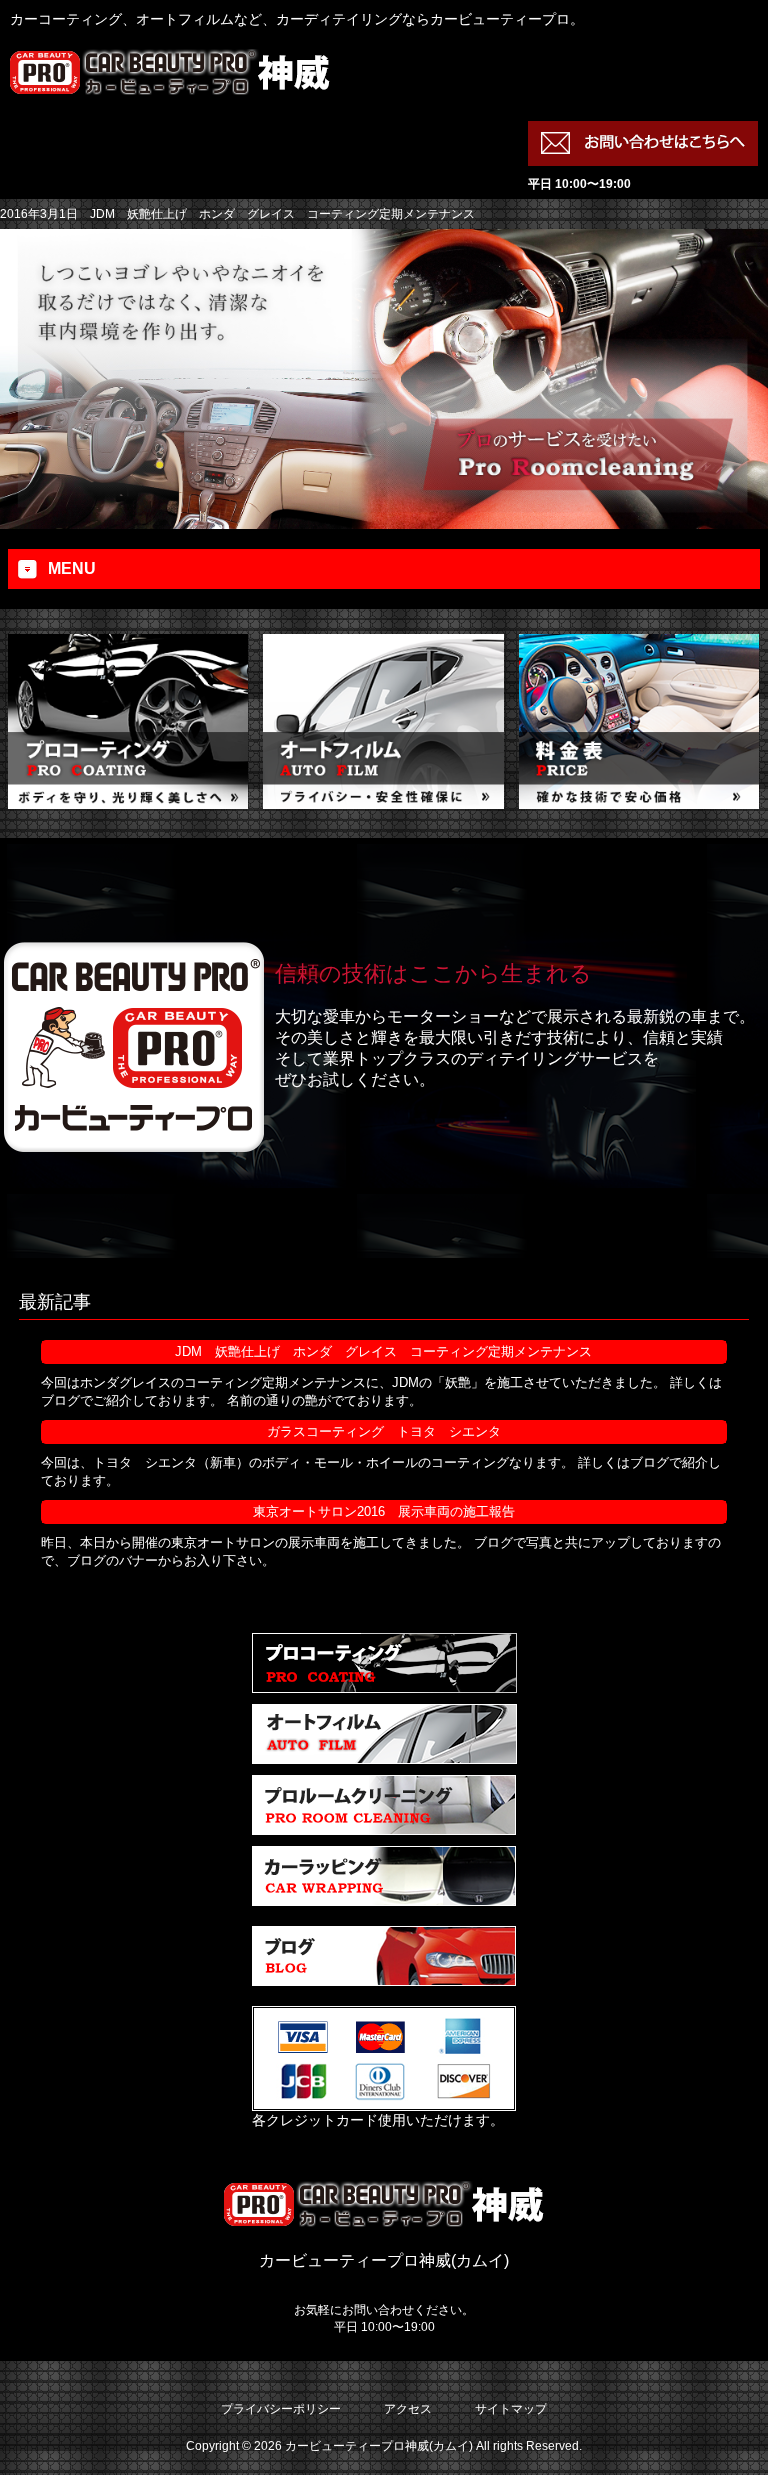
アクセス (408, 2409)
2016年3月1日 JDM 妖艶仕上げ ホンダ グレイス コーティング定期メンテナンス (237, 214)
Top (720, 2427)
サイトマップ (511, 2409)
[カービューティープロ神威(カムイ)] (170, 86)
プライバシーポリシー (281, 2409)
